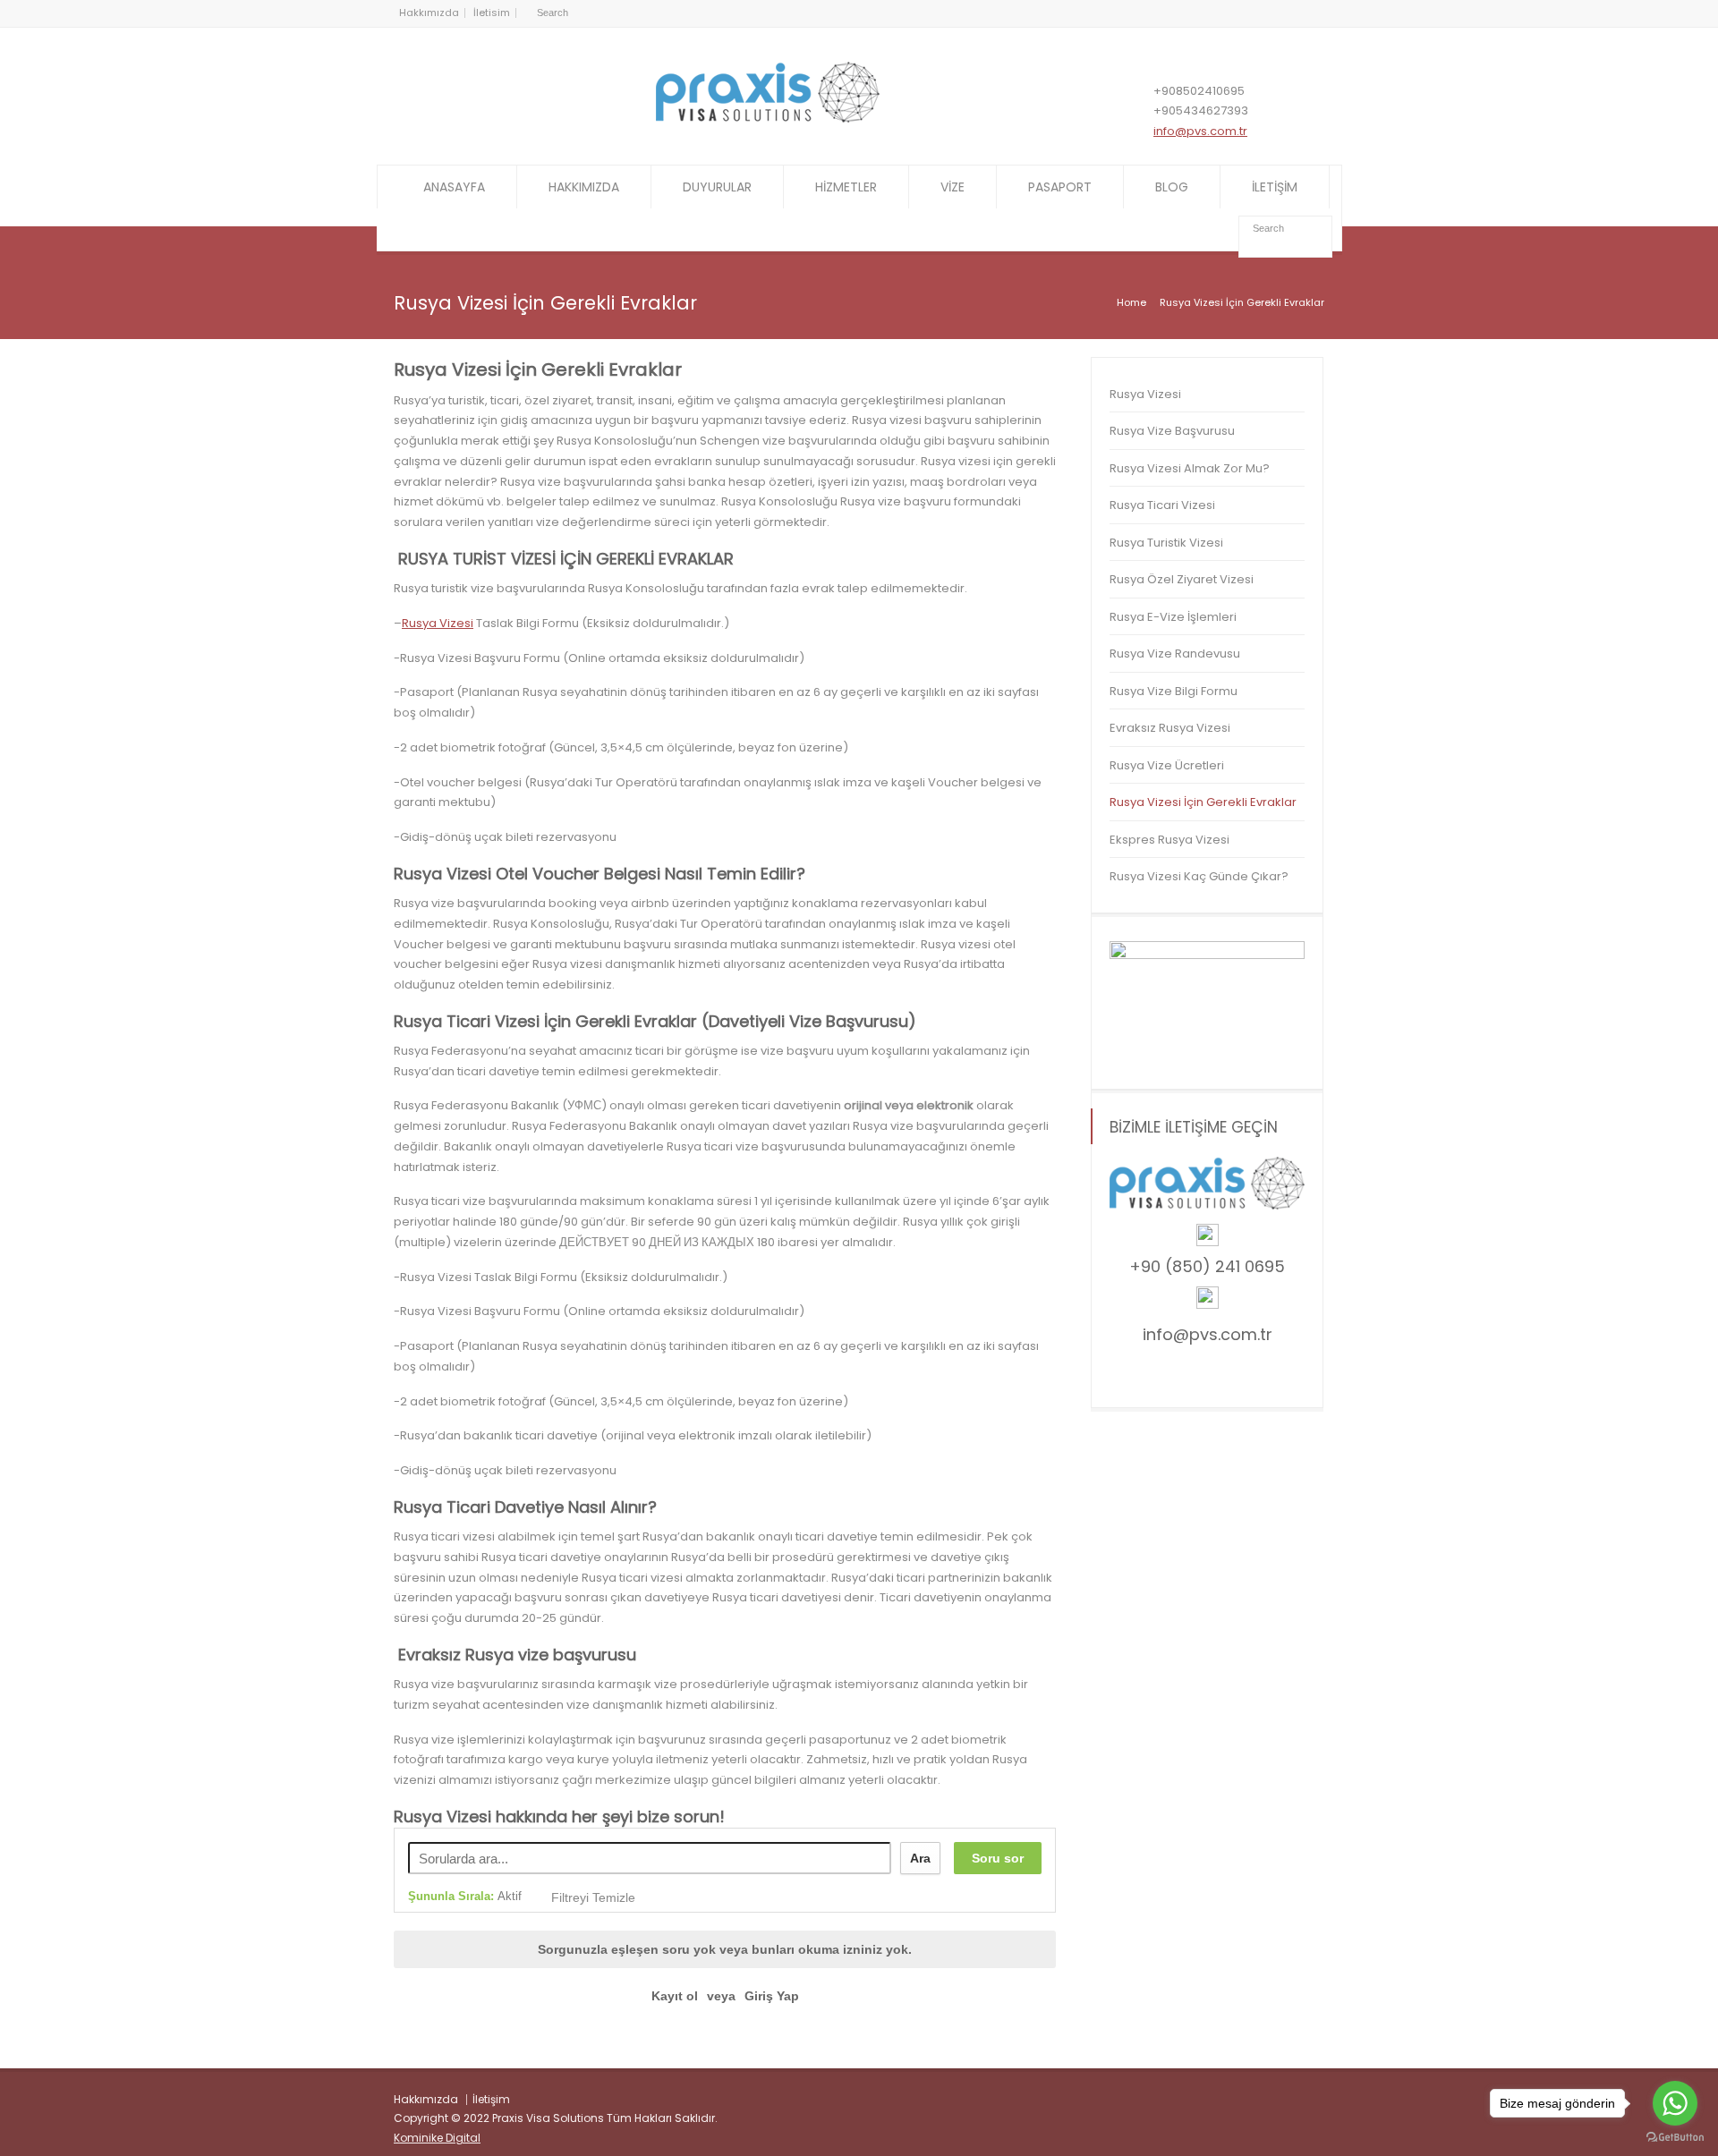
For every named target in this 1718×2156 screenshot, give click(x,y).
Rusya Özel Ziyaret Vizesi (1183, 579)
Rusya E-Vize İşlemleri (1173, 617)
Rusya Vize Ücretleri (1167, 765)
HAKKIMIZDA (584, 187)
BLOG (1172, 187)
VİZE (953, 187)
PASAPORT (1060, 187)
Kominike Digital (437, 2138)
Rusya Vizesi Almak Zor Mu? (1190, 468)
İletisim (492, 13)
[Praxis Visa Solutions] (768, 119)
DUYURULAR (717, 187)
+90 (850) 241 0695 (1207, 1266)
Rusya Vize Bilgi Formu (1174, 691)
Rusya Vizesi (438, 623)
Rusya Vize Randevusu (1175, 654)
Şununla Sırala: (465, 1896)
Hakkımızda (429, 13)
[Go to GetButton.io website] (1675, 2138)
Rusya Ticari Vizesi (1162, 505)
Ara (920, 1858)
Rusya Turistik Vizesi (1166, 543)
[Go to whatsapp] (1675, 2103)
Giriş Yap (772, 1996)
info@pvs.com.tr (1200, 131)
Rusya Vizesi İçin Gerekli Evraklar (1203, 802)
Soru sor (998, 1858)
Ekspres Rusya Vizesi (1169, 840)
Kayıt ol (675, 1996)
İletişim (491, 2099)
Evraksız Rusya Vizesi (1170, 728)
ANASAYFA (454, 187)
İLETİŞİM (1275, 187)
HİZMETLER (846, 187)
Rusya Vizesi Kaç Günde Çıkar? (1199, 876)
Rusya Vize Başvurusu (1172, 431)
